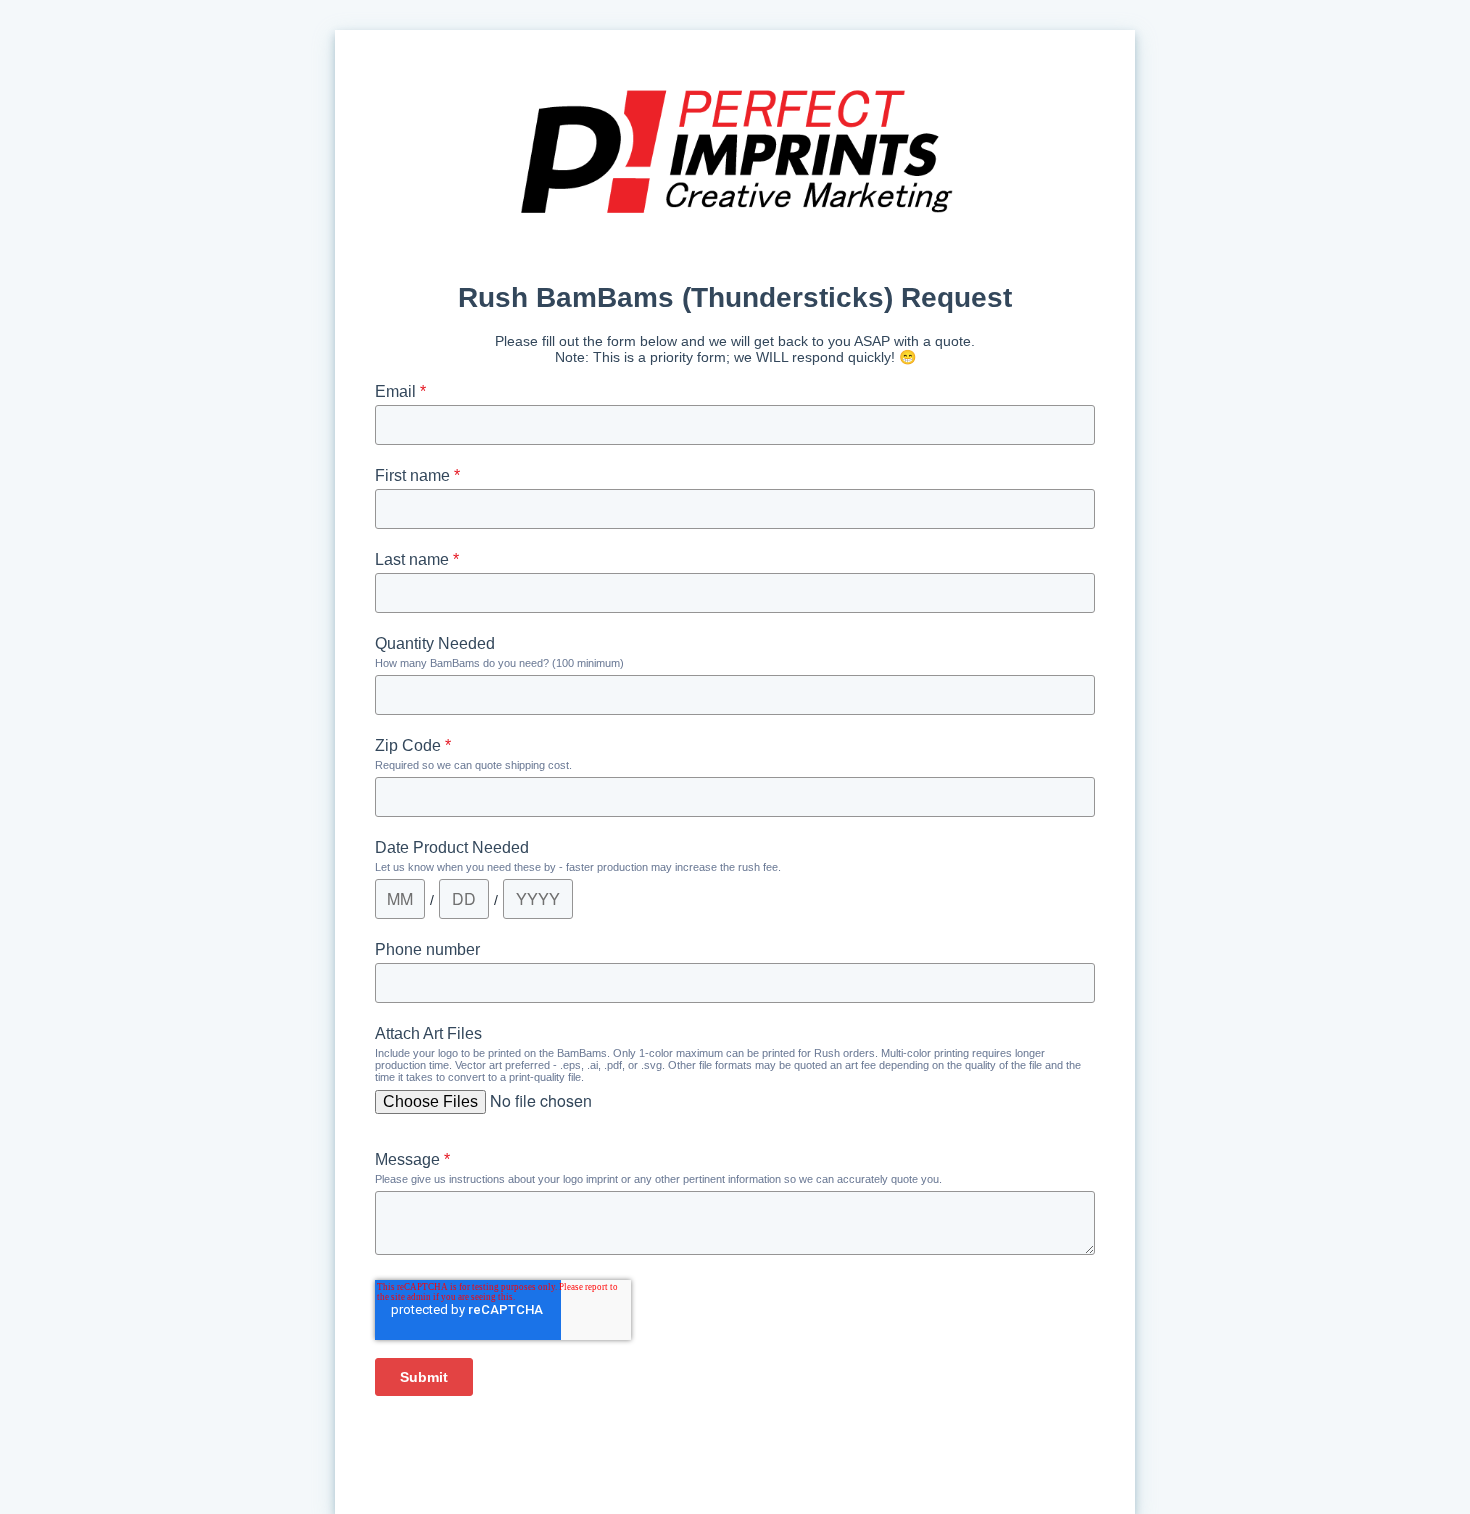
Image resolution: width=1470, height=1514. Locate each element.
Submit (424, 1377)
